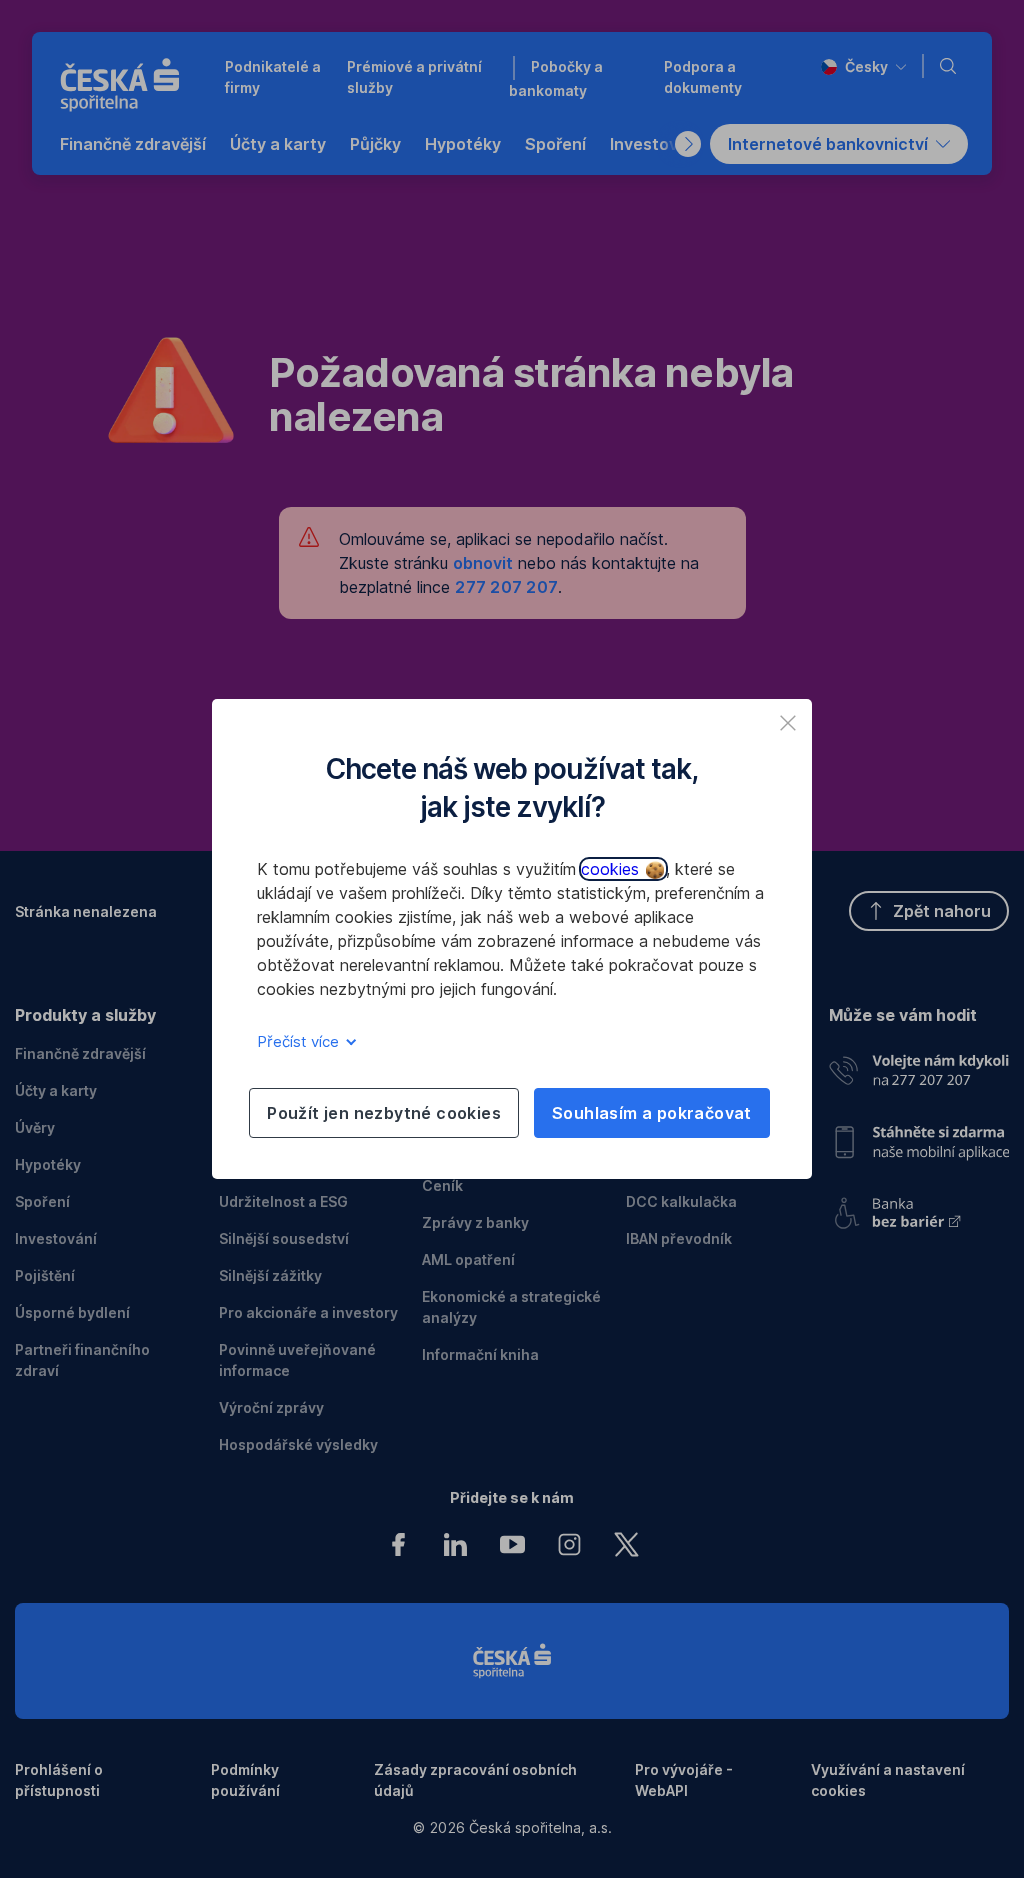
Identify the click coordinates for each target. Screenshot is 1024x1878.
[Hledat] (952, 66)
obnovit (483, 563)
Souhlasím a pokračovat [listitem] (652, 1113)
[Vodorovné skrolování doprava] (688, 144)
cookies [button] (612, 869)
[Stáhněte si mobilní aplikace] (919, 1135)
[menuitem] (133, 144)
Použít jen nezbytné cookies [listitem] (384, 1113)
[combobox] (863, 66)
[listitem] (788, 723)
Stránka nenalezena (86, 911)
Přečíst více (300, 1041)
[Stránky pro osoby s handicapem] (919, 1207)
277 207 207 (506, 587)
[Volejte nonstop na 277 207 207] (919, 1066)
